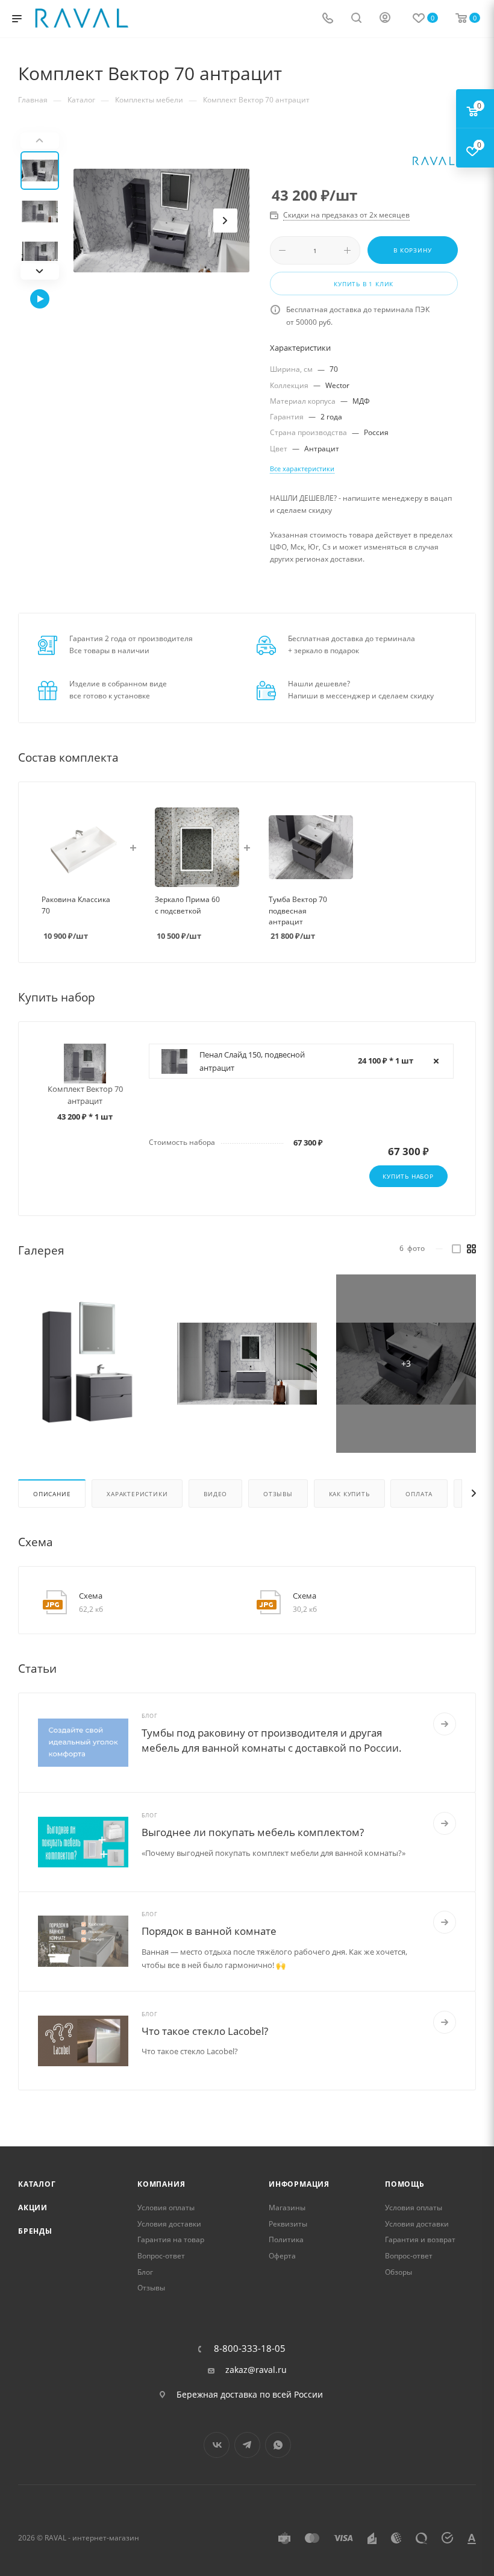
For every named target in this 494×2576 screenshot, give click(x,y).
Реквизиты (288, 2224)
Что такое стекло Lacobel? (205, 2031)
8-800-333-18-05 (250, 2349)
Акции (33, 2208)
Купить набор (408, 1176)
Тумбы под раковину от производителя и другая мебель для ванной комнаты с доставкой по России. (272, 1740)
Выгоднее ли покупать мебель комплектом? (253, 1832)
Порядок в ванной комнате (209, 1931)
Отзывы (278, 1494)
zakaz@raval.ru (256, 2370)
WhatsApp (278, 2445)
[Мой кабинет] (385, 19)
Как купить (349, 1494)
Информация (299, 2184)
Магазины (287, 2208)
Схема (91, 1596)
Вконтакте (217, 2445)
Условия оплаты (166, 2208)
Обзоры (399, 2272)
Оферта (282, 2256)
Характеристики (137, 1494)
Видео (215, 1494)
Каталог (37, 2184)
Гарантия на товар (171, 2239)
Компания (161, 2184)
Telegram (247, 2445)
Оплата (419, 1494)
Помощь (405, 2184)
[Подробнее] (445, 1724)
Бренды (35, 2231)
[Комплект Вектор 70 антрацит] (161, 221)
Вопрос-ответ (161, 2256)
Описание (52, 1494)
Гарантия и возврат (420, 2239)
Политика (286, 2239)
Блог (145, 2272)
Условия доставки (169, 2224)
